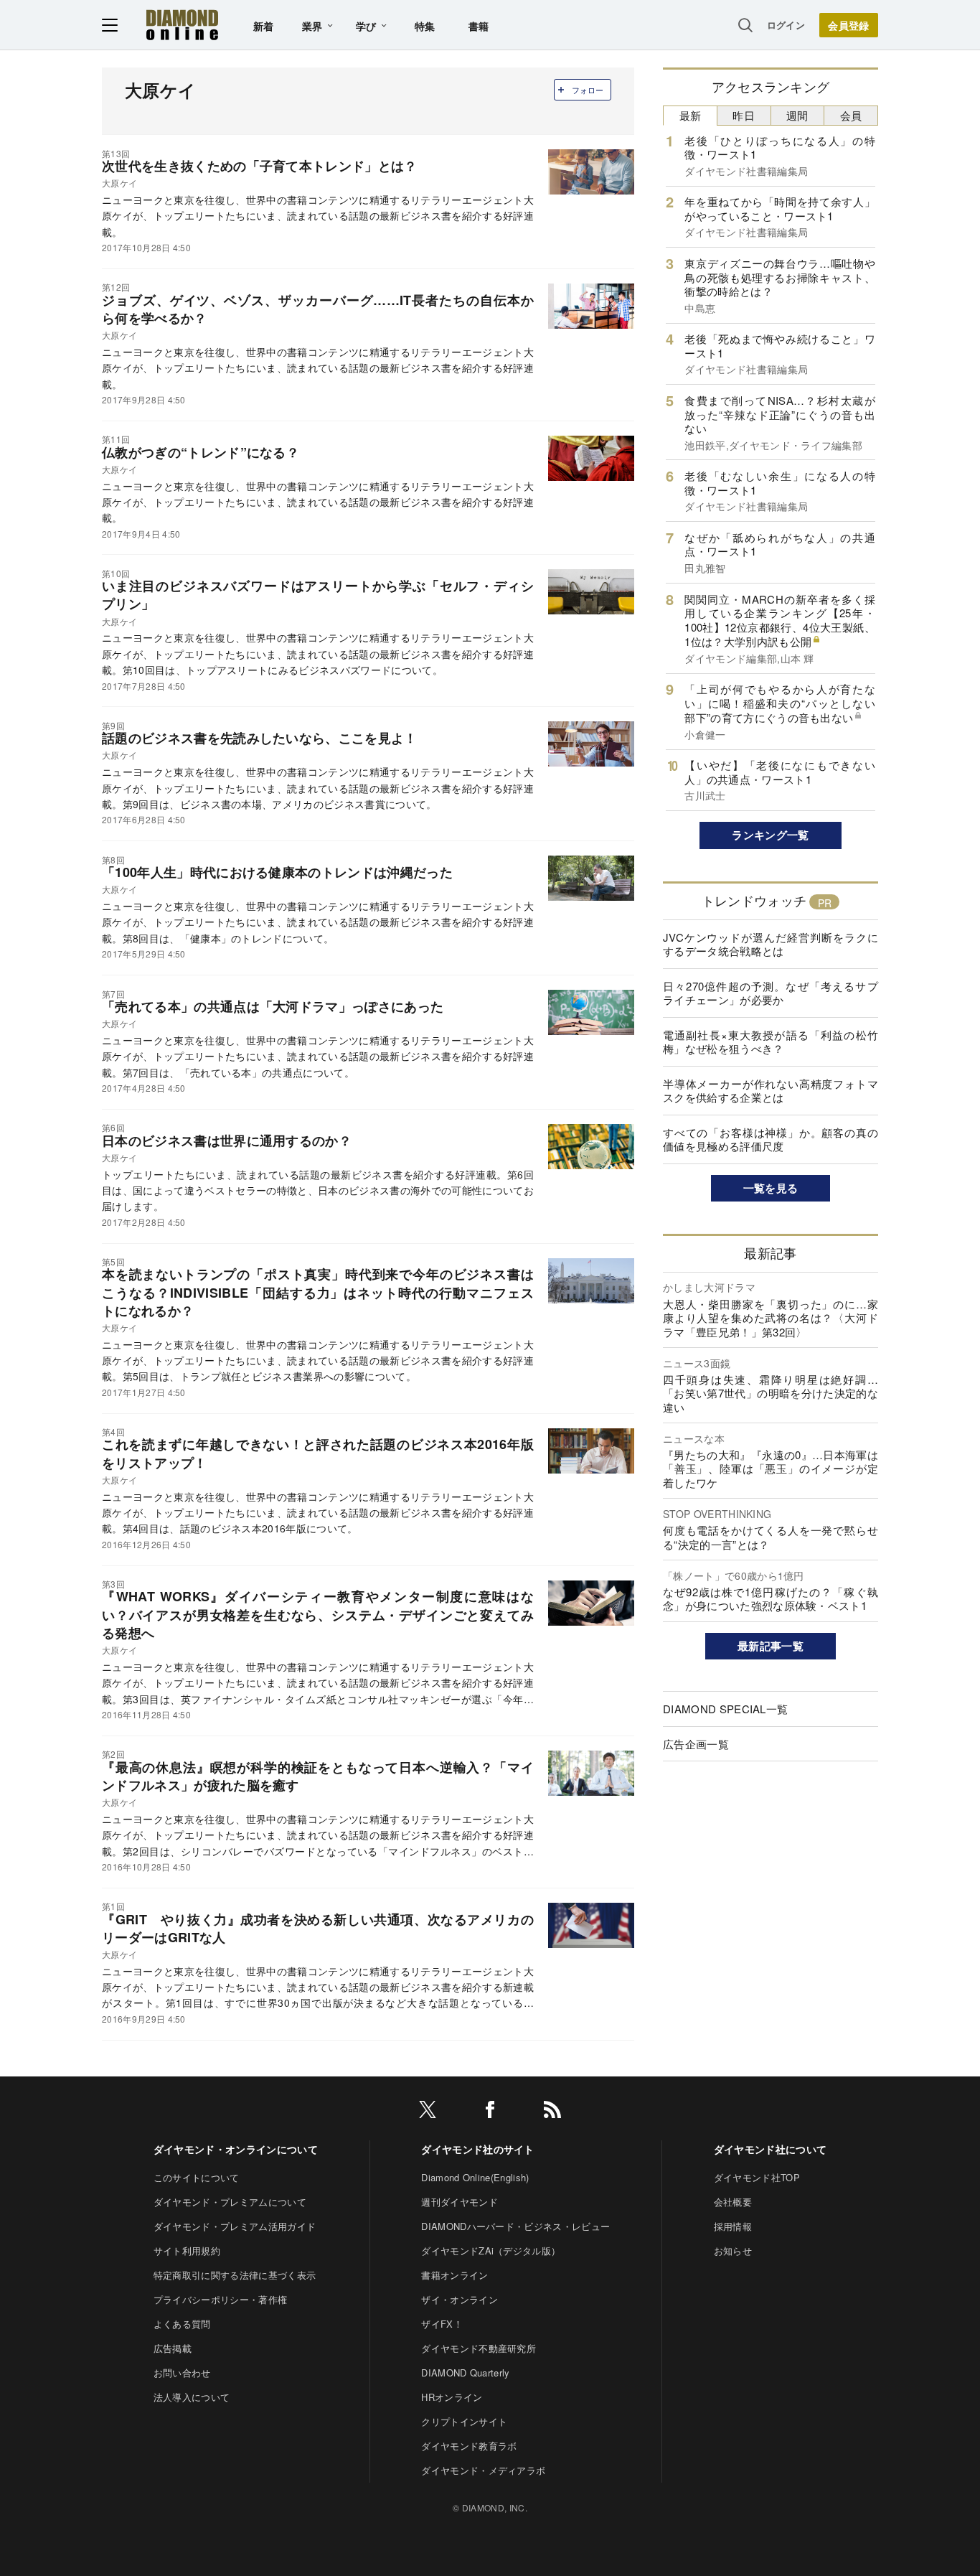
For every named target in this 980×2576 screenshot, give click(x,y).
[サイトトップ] (182, 25)
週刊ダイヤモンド (460, 2202)
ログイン (786, 25)
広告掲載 (173, 2348)
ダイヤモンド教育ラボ (469, 2446)
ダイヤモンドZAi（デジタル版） (491, 2251)
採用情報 (733, 2226)
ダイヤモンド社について (771, 2149)
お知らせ (733, 2251)
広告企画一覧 (696, 1744)
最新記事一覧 (771, 1646)
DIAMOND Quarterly (465, 2373)
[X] (428, 2112)
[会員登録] (849, 25)
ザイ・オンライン (460, 2299)
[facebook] (490, 2112)
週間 (797, 115)
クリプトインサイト (464, 2421)
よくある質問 (182, 2324)
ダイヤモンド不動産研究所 (479, 2348)
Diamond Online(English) (475, 2177)
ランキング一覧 (770, 835)
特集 (425, 26)
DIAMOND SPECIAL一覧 (725, 1709)
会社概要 (733, 2202)
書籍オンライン (454, 2275)
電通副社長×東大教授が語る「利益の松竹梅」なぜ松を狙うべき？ (771, 1042)
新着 (264, 26)
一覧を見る (771, 1188)
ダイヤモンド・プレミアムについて (230, 2202)
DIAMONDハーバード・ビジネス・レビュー (515, 2226)
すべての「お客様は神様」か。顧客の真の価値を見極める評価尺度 (771, 1139)
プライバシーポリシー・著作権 (220, 2299)
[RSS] (552, 2112)
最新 (691, 115)
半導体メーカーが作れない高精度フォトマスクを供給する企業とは (771, 1091)
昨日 (744, 115)
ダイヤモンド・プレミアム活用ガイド (235, 2226)
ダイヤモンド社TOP (757, 2177)
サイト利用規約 (187, 2251)
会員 (851, 115)
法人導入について (192, 2397)
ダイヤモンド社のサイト (478, 2149)
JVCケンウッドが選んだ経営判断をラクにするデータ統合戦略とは (771, 944)
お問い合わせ (182, 2373)
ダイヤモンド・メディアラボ (483, 2470)
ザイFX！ (442, 2324)
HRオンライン (452, 2397)
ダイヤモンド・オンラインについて (236, 2149)
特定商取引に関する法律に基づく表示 (235, 2275)
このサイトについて (197, 2177)
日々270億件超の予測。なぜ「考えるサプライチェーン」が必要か (771, 993)
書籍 (479, 26)
